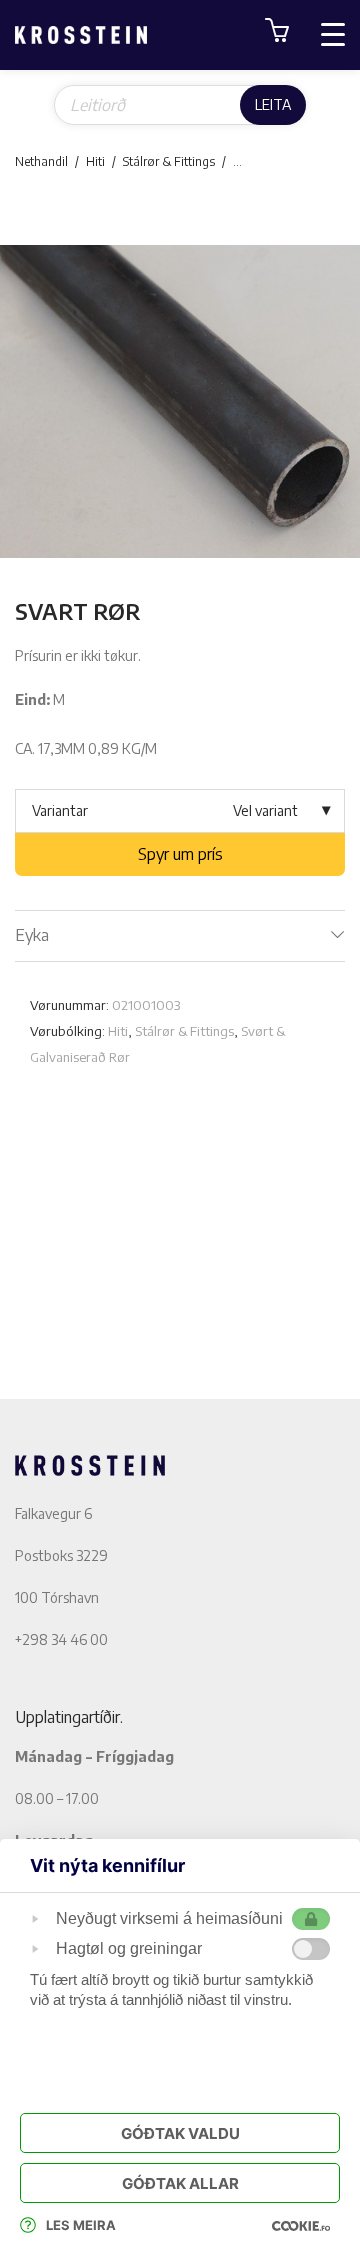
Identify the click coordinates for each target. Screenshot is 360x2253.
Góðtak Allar (180, 2183)
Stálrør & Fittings (169, 161)
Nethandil (41, 161)
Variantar (60, 810)
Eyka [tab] (32, 935)
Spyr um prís (180, 854)
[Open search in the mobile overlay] (180, 105)
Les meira (81, 2225)
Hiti (95, 161)
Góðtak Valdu (180, 2133)
